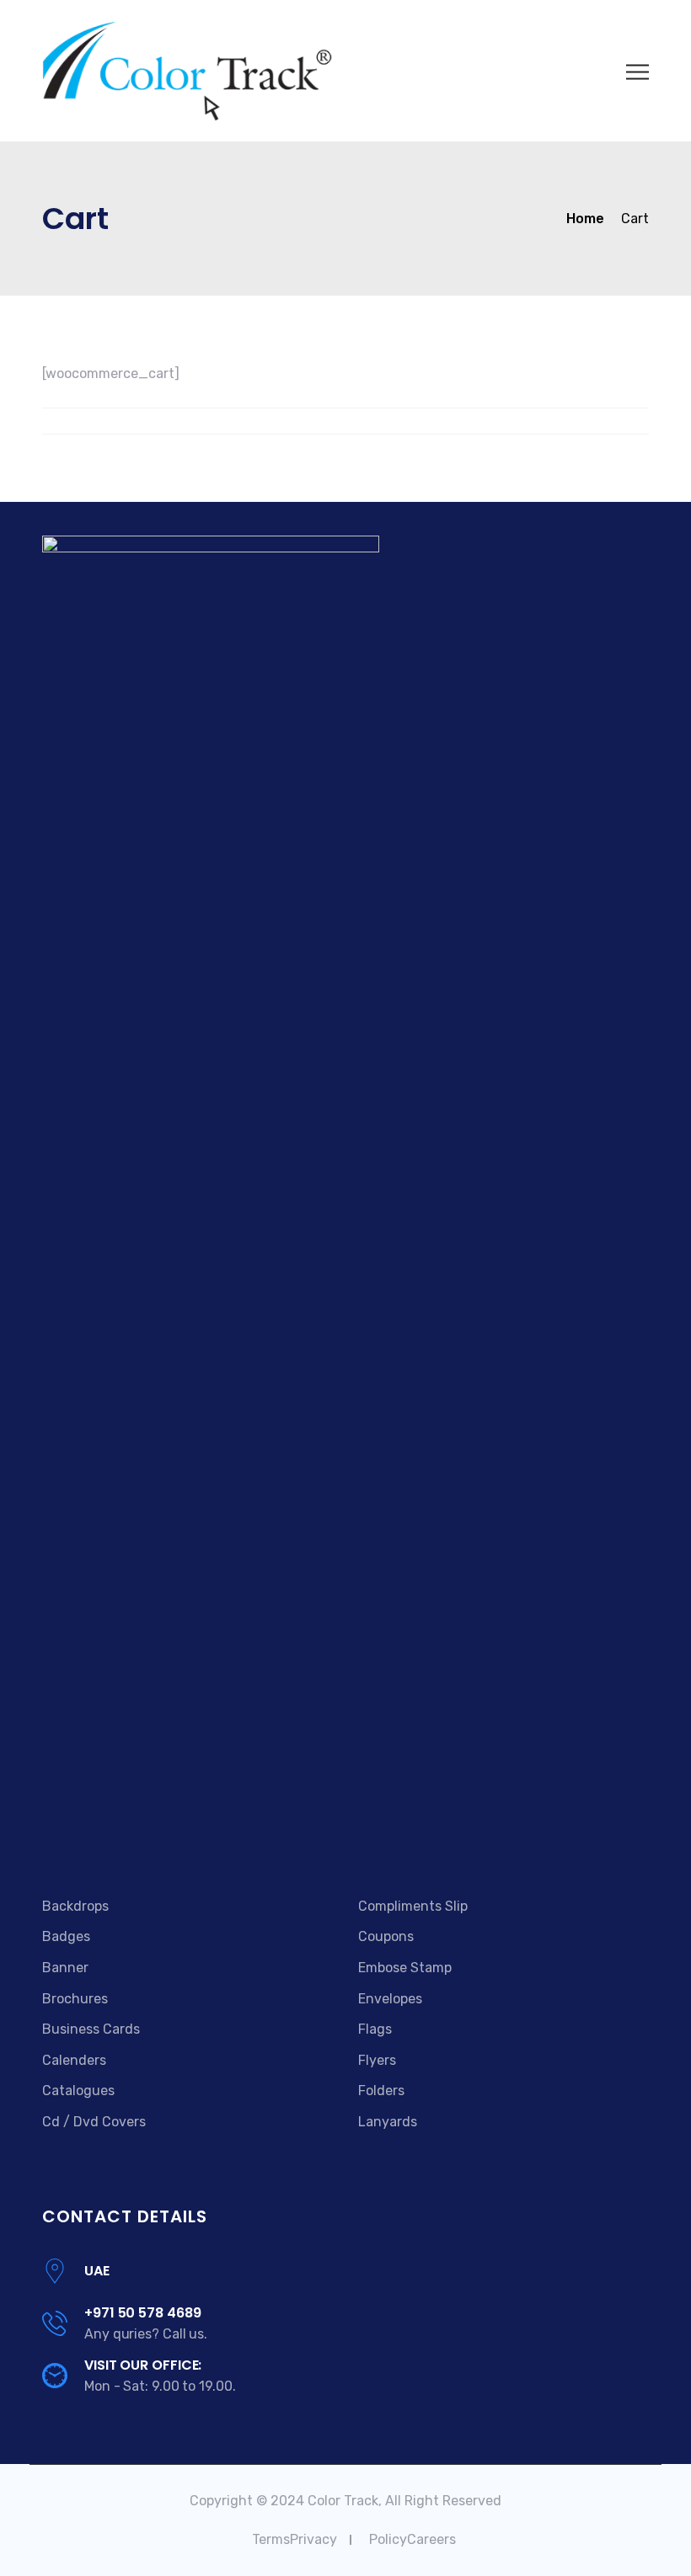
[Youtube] (89, 1839)
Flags (375, 2029)
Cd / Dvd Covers (94, 2122)
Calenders (74, 2060)
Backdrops (75, 1906)
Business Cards (91, 2029)
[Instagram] (149, 1839)
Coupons (386, 1936)
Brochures (75, 1999)
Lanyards (388, 2122)
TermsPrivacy (295, 2539)
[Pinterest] (131, 1839)
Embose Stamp (405, 1968)
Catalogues (78, 2091)
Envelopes (390, 1999)
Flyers (377, 2060)
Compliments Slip (413, 1906)
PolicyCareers (412, 2539)
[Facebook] (50, 1839)
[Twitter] (68, 1839)
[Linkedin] (110, 1839)
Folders (381, 2091)
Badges (66, 1936)
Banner (65, 1968)
